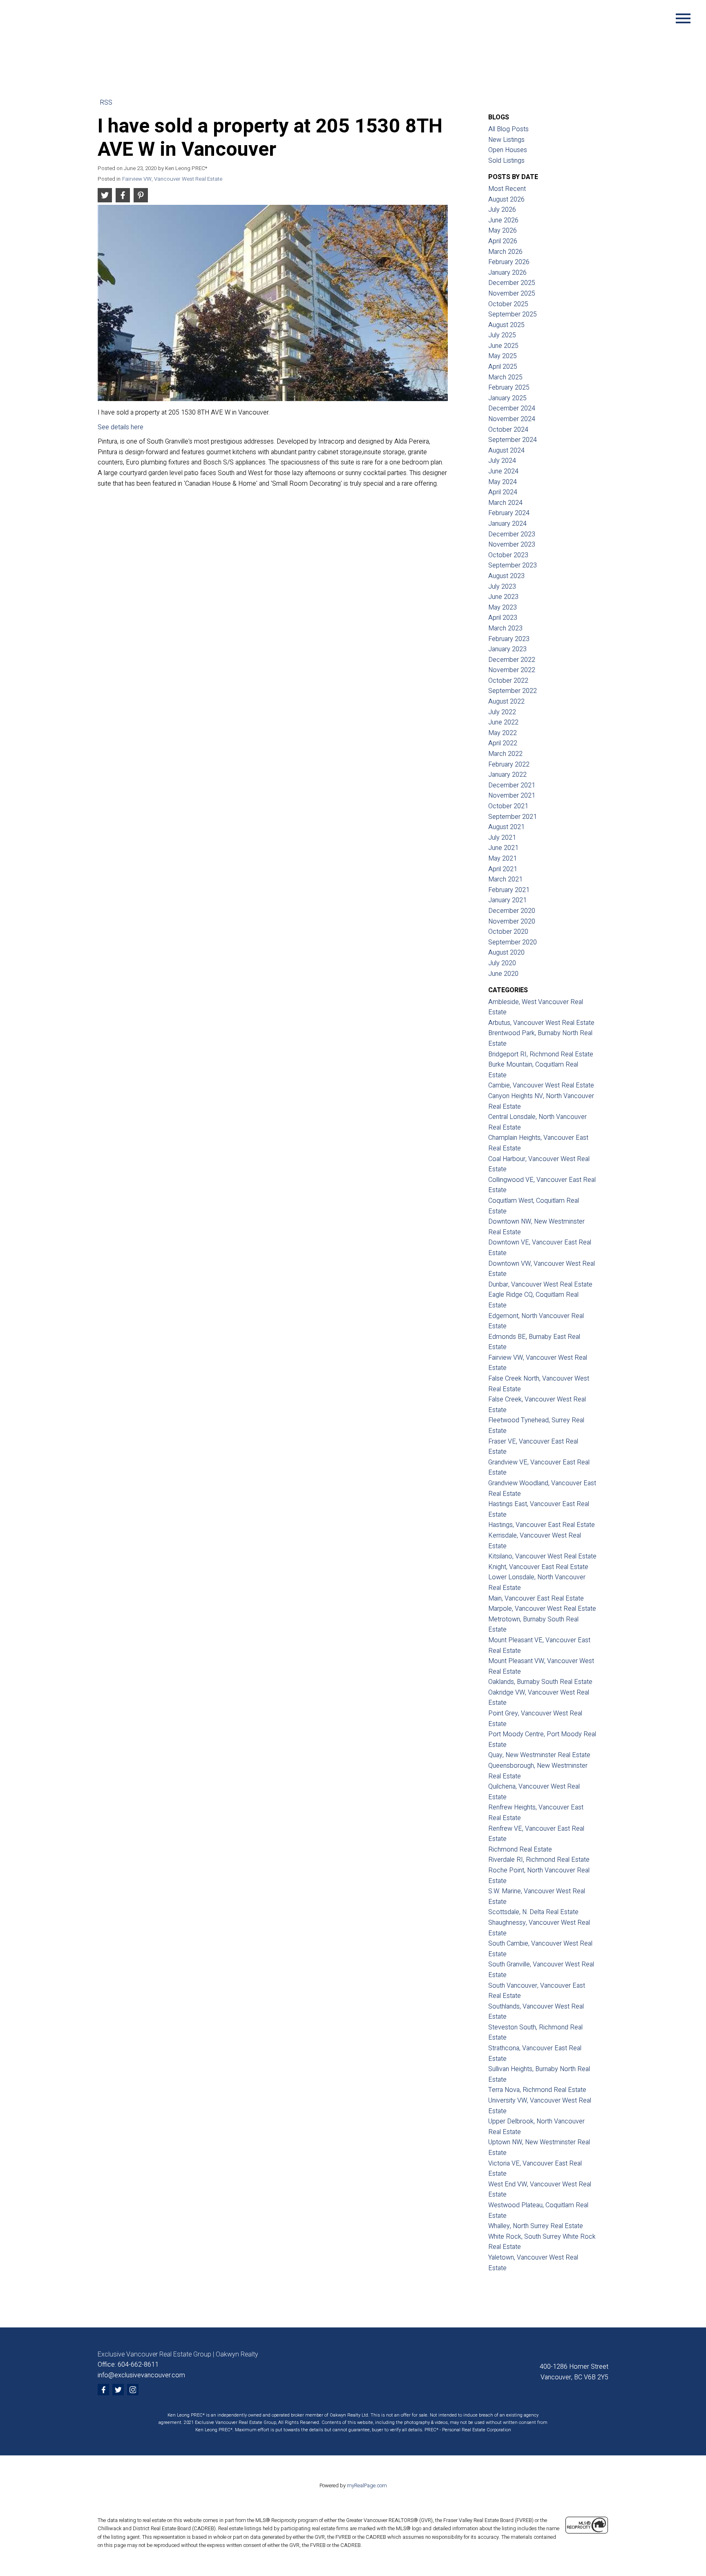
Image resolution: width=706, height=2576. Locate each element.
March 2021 (505, 879)
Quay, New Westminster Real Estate (539, 1755)
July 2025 (502, 335)
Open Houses (508, 150)
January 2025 (507, 398)
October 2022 (508, 681)
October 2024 (508, 430)
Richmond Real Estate (520, 1850)
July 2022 (502, 712)
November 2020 (512, 921)
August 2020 (506, 953)
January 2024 (507, 524)
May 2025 (503, 356)
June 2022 (503, 722)
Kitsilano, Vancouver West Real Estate (542, 1556)
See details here (121, 427)
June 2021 (503, 848)
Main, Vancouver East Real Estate (536, 1599)
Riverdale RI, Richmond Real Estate (539, 1860)
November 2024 (512, 419)
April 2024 (503, 492)
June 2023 (503, 597)
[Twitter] (118, 2390)
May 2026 (503, 231)
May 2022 (503, 733)
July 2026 (502, 210)
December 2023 (512, 534)
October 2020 (508, 932)
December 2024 (512, 408)
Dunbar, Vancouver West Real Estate (540, 1285)
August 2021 (506, 827)
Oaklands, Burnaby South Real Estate (540, 1682)
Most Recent (507, 189)
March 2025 (505, 377)
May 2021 (503, 859)
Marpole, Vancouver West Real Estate (542, 1609)
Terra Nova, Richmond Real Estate (537, 2090)
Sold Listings (506, 161)
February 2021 (509, 890)
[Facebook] (103, 2390)
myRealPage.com (367, 2486)
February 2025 (509, 388)
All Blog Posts (508, 129)
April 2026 (503, 241)
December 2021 (512, 785)
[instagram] (133, 2390)
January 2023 (507, 649)
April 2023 (503, 618)
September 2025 (513, 314)
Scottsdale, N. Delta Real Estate (533, 1912)
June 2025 (503, 346)
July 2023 (502, 587)
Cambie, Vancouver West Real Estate (541, 1085)
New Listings (506, 140)
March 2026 (505, 252)
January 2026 (507, 273)
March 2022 (505, 754)
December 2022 (512, 660)
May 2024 (503, 482)
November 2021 (512, 796)
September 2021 (513, 817)
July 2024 (502, 461)
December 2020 (512, 911)
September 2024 (513, 440)
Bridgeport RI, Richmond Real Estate (541, 1054)
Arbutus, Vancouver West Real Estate (541, 1023)
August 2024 (506, 451)
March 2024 (505, 503)
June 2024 (503, 471)
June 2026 (503, 220)
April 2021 (503, 869)
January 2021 (507, 900)
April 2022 (503, 743)
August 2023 (506, 576)
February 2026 (509, 262)
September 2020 (513, 942)
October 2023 (508, 555)
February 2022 (509, 765)
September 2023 (513, 565)
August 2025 (506, 325)
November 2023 (512, 545)
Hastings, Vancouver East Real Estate (542, 1525)
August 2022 (506, 702)
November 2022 (512, 670)
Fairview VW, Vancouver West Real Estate (172, 179)
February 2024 (509, 513)
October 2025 (508, 304)
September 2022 (513, 691)
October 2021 (508, 806)
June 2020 (503, 974)
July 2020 (502, 963)
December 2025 (512, 283)
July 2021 (502, 838)
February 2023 (509, 639)
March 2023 (505, 628)
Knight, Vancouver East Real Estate (538, 1567)
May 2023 (503, 608)
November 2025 (512, 294)
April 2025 (503, 367)
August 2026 (506, 200)
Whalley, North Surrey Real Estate (536, 2226)
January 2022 (507, 775)
